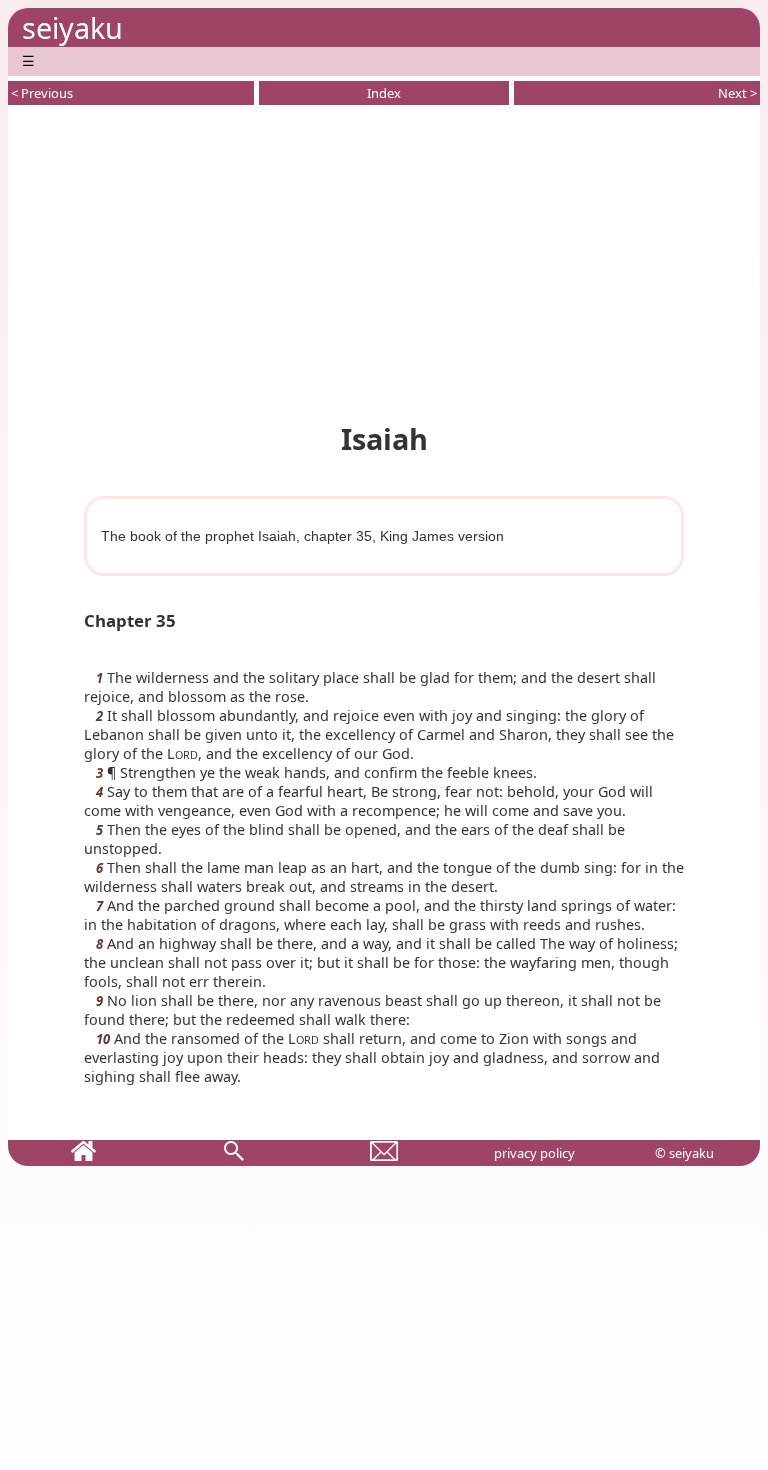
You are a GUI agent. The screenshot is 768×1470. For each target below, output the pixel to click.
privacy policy (534, 1153)
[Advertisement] (384, 260)
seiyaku (72, 27)
